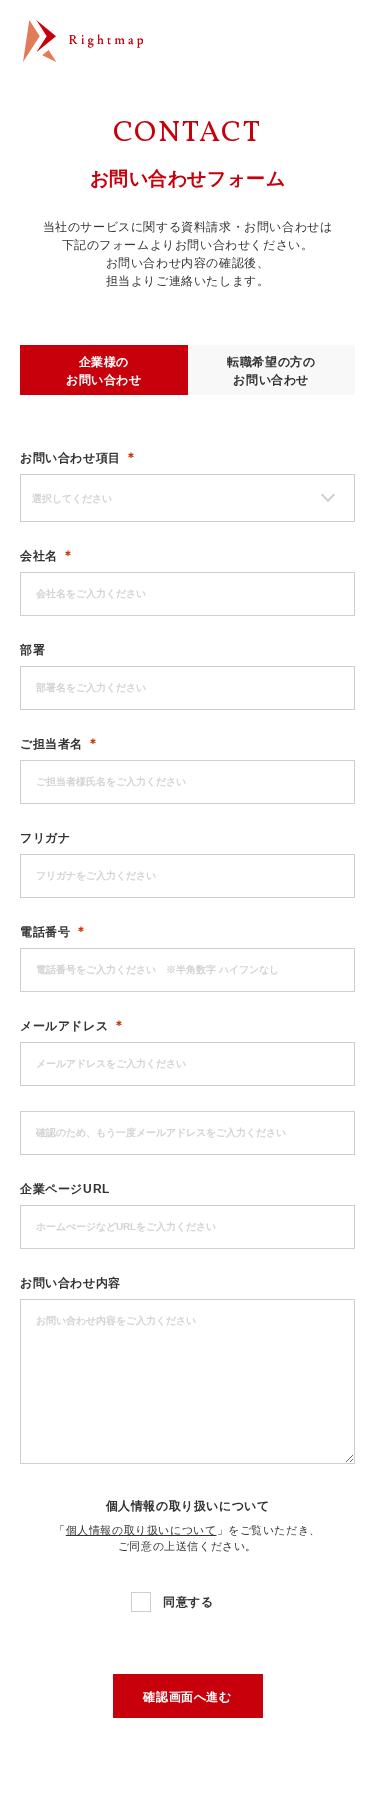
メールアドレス (64, 1026)
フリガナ (45, 838)
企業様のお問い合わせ (104, 371)
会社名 (39, 556)
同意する (188, 1602)
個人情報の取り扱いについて (188, 1506)
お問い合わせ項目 (70, 458)
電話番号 (45, 932)
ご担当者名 (51, 744)
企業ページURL (65, 1189)
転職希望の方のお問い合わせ (271, 371)
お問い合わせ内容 (70, 1283)
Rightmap (83, 46)
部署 (32, 650)
